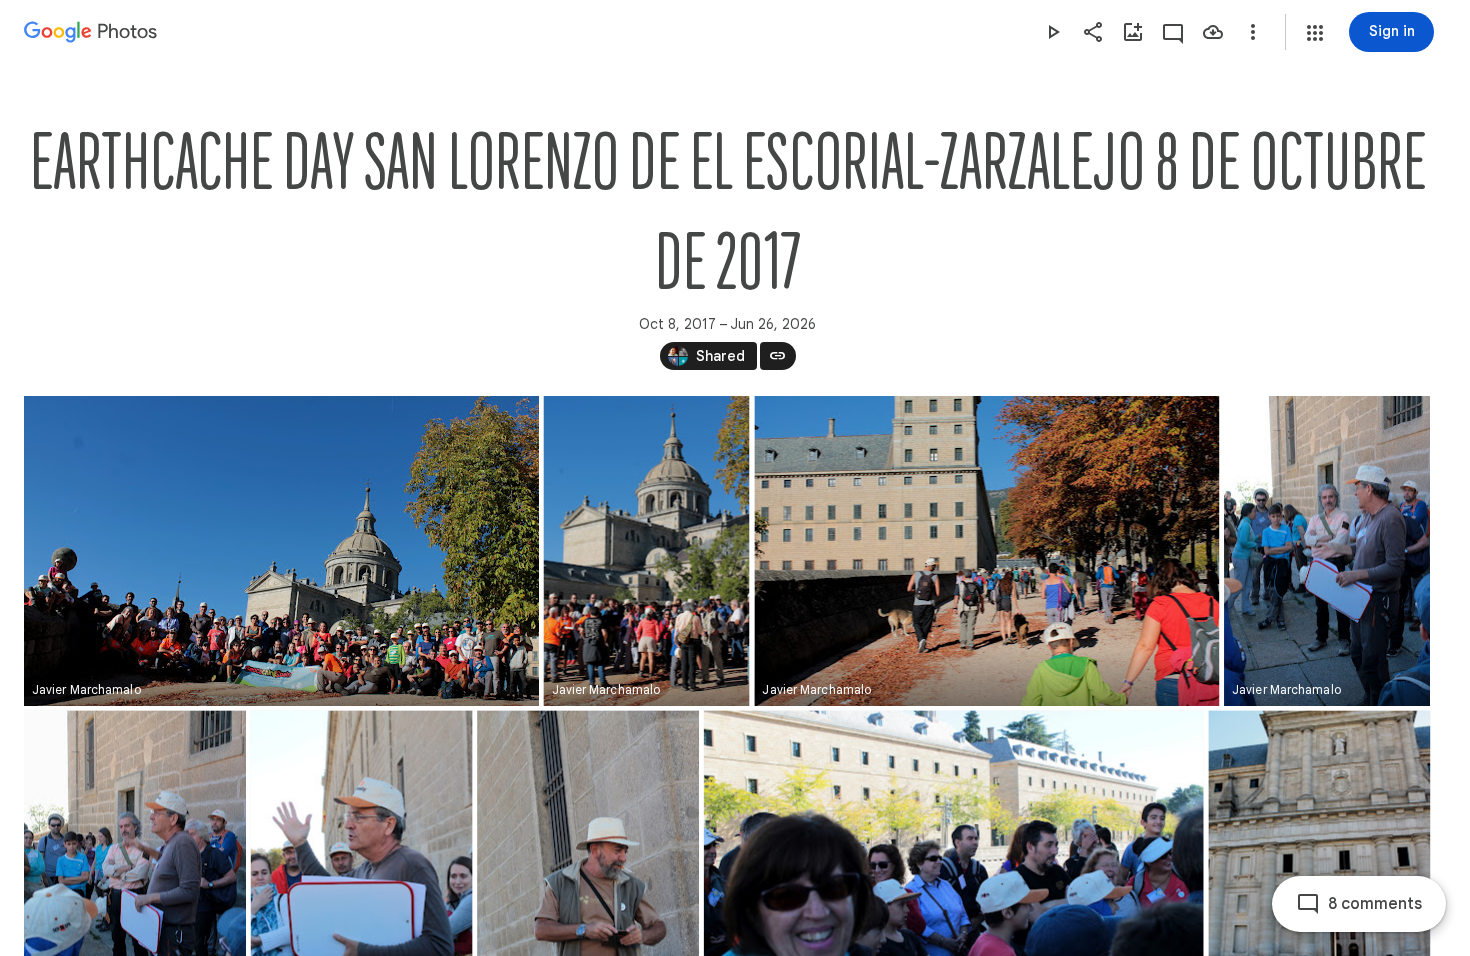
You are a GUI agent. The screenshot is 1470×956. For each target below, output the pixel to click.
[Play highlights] (1053, 32)
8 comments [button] (1375, 904)
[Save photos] (1213, 32)
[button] (1315, 33)
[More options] (1253, 32)
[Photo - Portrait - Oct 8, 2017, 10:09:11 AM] (647, 551)
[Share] (1093, 32)
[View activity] (1173, 32)
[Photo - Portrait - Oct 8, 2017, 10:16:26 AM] (1327, 551)
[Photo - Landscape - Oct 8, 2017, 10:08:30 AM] (281, 551)
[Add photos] (1133, 32)
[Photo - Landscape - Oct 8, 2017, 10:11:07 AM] (986, 551)
